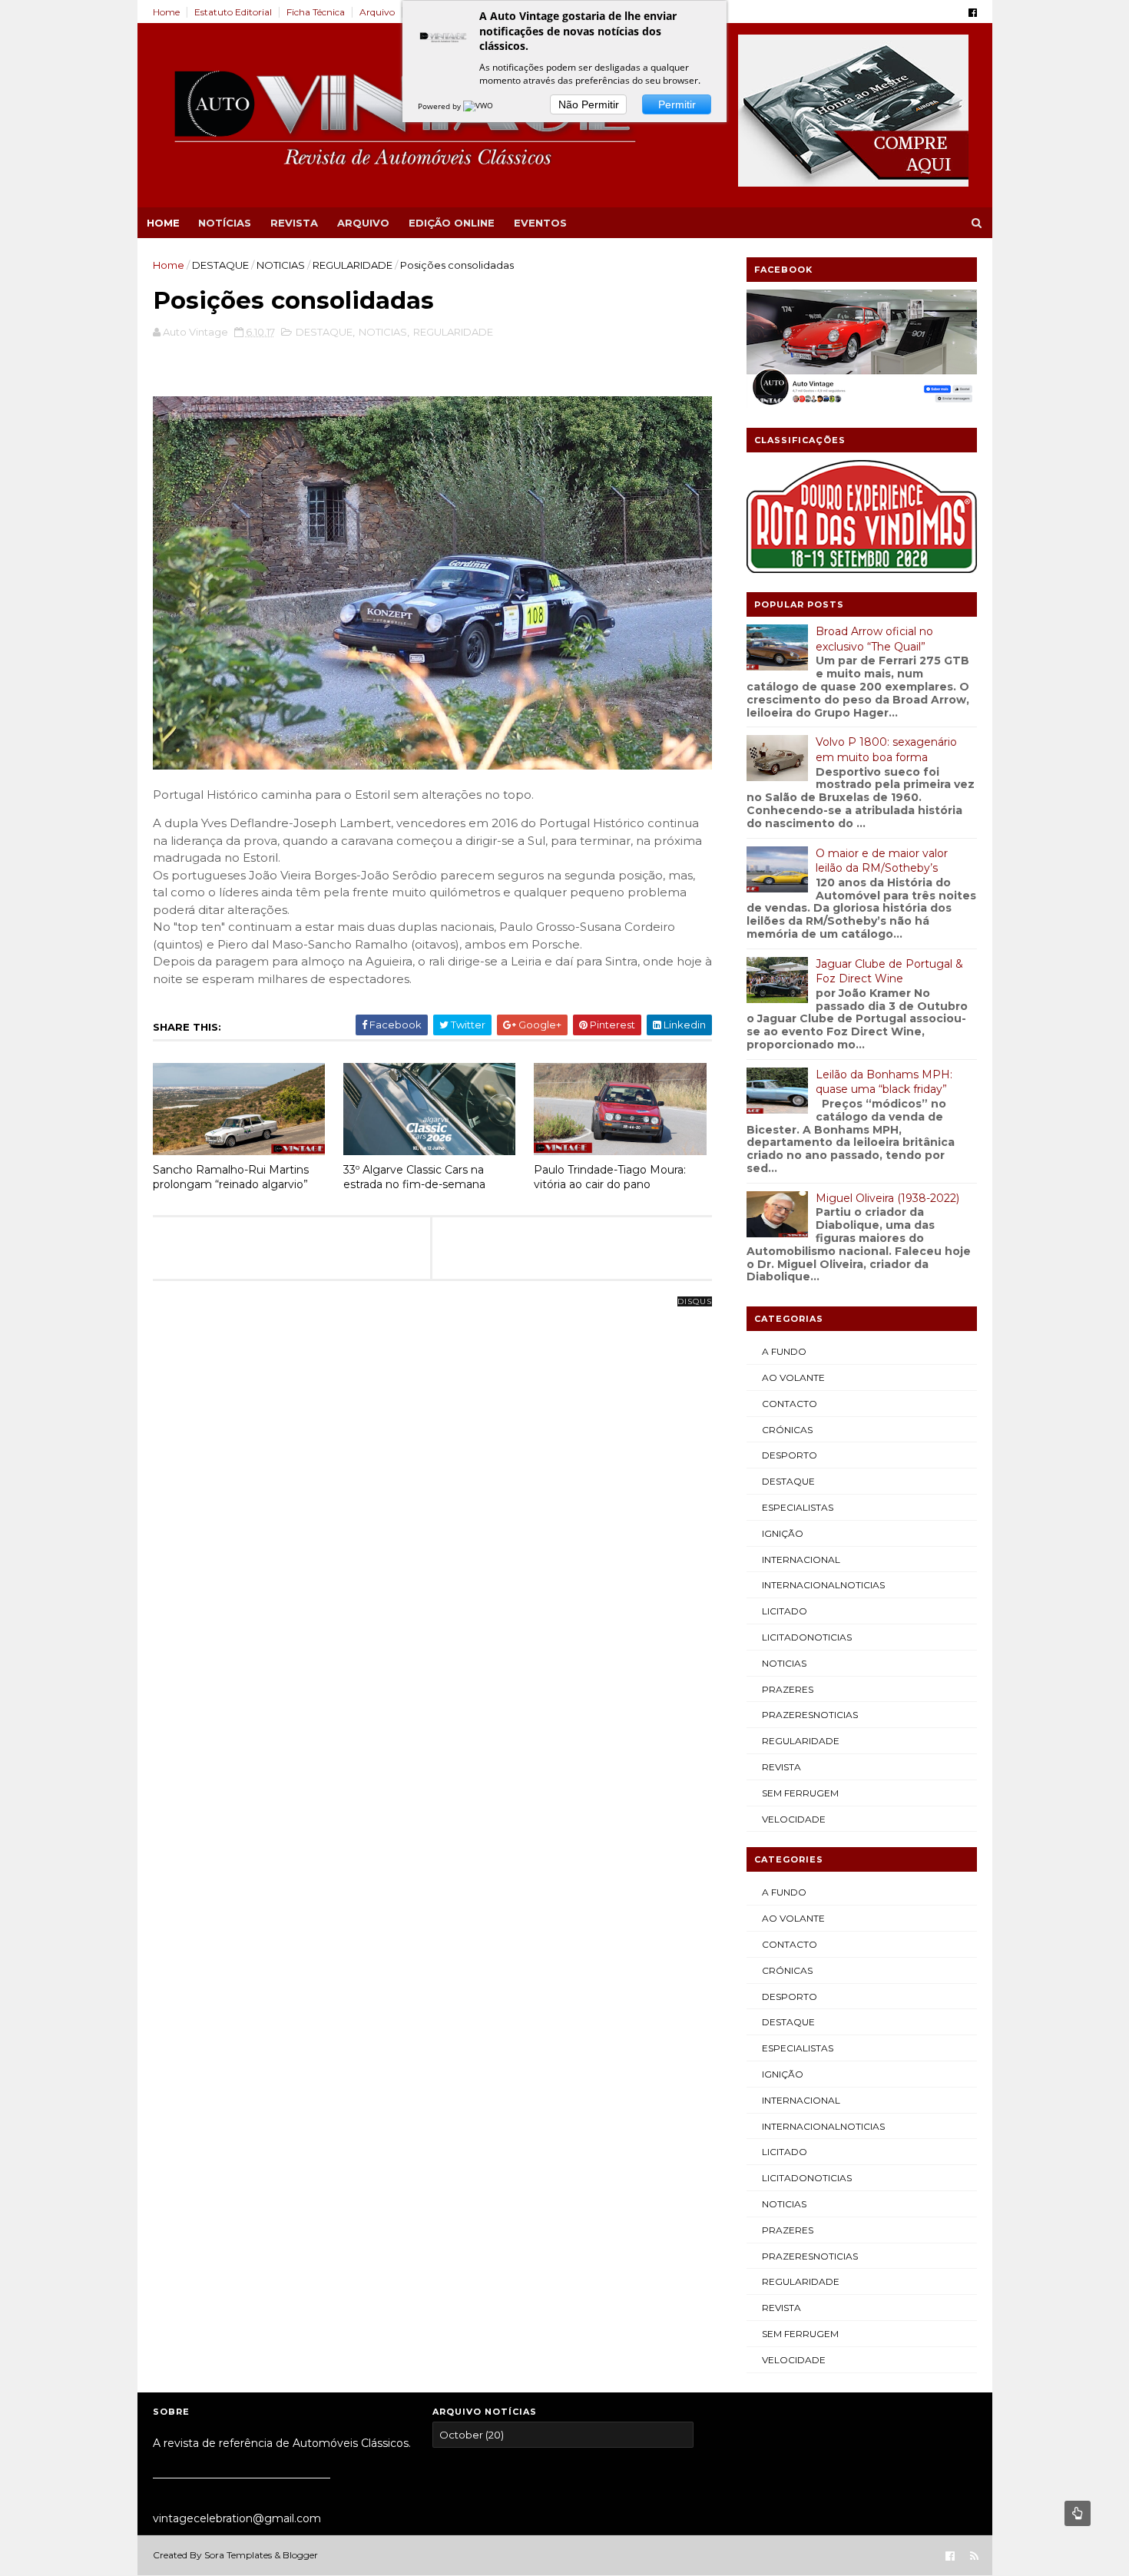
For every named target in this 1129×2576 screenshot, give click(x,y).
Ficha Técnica (316, 12)
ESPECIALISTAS (798, 1507)
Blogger (300, 2555)
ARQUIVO (363, 223)
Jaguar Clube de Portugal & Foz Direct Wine (889, 972)
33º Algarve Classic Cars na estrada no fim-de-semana (414, 1177)
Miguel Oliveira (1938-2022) (887, 1198)
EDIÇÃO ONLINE (452, 223)
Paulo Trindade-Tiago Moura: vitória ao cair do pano (610, 1177)
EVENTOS (540, 223)
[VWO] (479, 106)
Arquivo (377, 12)
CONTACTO (790, 1404)
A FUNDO (784, 1351)
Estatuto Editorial (233, 12)
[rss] (974, 2556)
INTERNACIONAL (801, 1560)
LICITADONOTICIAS (807, 1637)
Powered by (440, 106)
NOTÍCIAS (225, 223)
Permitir (677, 104)
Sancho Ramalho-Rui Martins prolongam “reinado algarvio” (231, 1177)
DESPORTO (790, 1455)
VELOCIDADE (794, 1819)
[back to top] (1078, 2513)
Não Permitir (589, 104)
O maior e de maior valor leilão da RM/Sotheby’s (882, 861)
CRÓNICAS (787, 1430)
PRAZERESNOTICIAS (810, 1715)
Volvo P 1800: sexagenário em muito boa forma (886, 750)
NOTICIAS (281, 265)
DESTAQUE (220, 265)
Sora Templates (238, 2555)
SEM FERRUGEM (800, 1793)
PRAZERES (788, 1689)
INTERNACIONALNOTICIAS (823, 1585)
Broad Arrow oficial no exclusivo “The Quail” (874, 639)
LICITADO (785, 1611)
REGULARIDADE (353, 265)
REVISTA (294, 223)
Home (166, 12)
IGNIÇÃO (783, 1533)
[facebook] (973, 13)
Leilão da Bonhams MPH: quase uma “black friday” (884, 1082)
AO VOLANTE (793, 1377)
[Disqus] (432, 1494)
